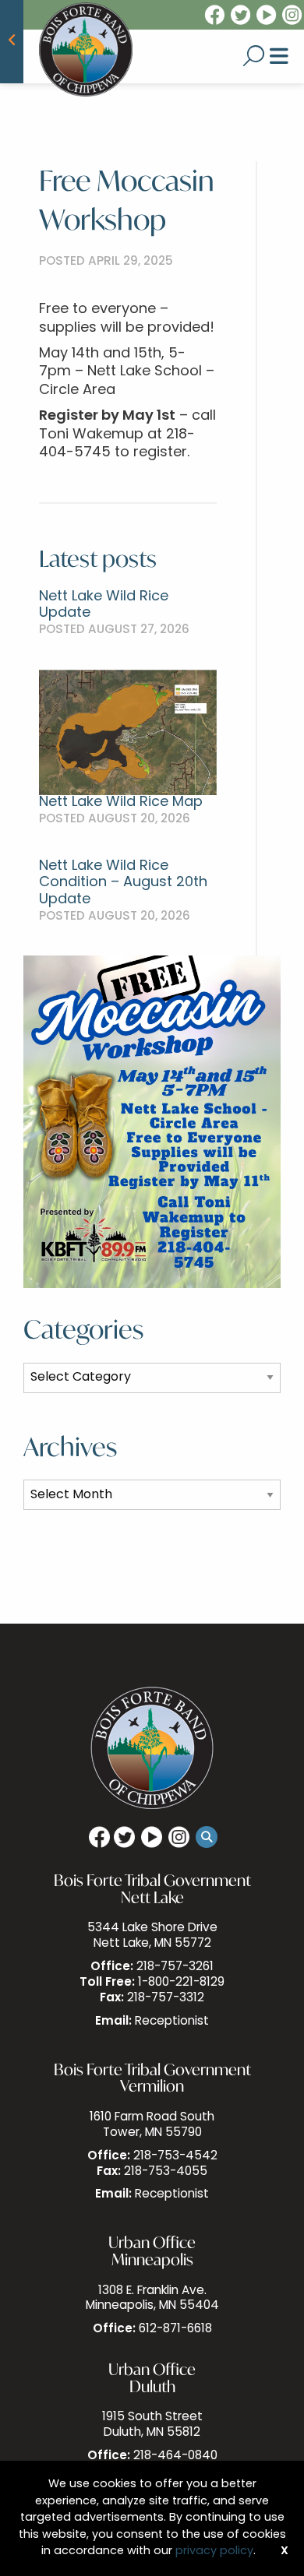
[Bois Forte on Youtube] (267, 16)
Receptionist (172, 2022)
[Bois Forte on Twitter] (242, 16)
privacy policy (214, 2551)
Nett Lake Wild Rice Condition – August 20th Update (123, 883)
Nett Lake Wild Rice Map (121, 803)
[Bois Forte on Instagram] (293, 16)
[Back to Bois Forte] (12, 42)
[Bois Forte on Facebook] (214, 16)
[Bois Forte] (152, 1749)
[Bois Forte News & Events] (86, 50)
